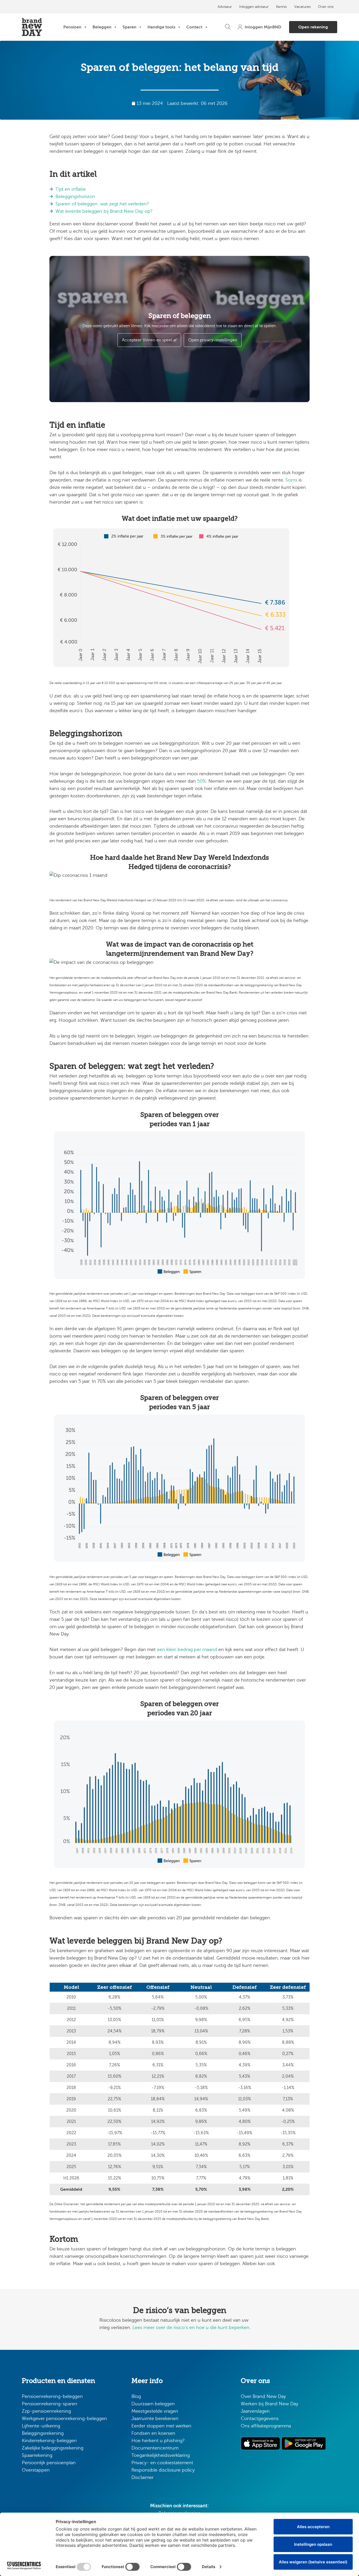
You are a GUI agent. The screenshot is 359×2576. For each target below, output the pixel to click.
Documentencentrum (155, 2448)
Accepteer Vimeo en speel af (149, 340)
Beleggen (102, 27)
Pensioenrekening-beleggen (52, 2396)
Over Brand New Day (263, 2396)
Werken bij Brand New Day (270, 2404)
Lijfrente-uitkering (41, 2426)
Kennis (281, 7)
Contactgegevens (260, 2418)
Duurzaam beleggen (153, 2404)
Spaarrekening (37, 2455)
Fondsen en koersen (153, 2433)
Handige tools (161, 27)
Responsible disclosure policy (163, 2470)
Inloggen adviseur (254, 7)
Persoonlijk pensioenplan (49, 2463)
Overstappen (36, 2470)
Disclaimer (142, 2477)
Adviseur (225, 7)
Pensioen (72, 27)
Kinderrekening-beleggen (49, 2441)
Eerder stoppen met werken (161, 2426)
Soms (291, 480)
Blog (136, 2396)
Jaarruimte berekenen (155, 2418)
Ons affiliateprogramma (266, 2426)
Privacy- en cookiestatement (162, 2463)
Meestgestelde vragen (155, 2411)
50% (202, 781)
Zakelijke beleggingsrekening (53, 2448)
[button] (228, 27)
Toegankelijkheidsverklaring (161, 2455)
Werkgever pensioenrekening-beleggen (64, 2418)
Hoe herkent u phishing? (158, 2441)
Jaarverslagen (255, 2411)
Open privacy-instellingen (213, 340)
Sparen (129, 27)
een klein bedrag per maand (187, 1649)
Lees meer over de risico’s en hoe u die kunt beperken (191, 2327)
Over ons (326, 7)
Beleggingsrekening (43, 2433)
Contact (194, 27)
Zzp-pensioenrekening (46, 2411)
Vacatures (302, 7)
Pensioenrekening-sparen (50, 2404)
